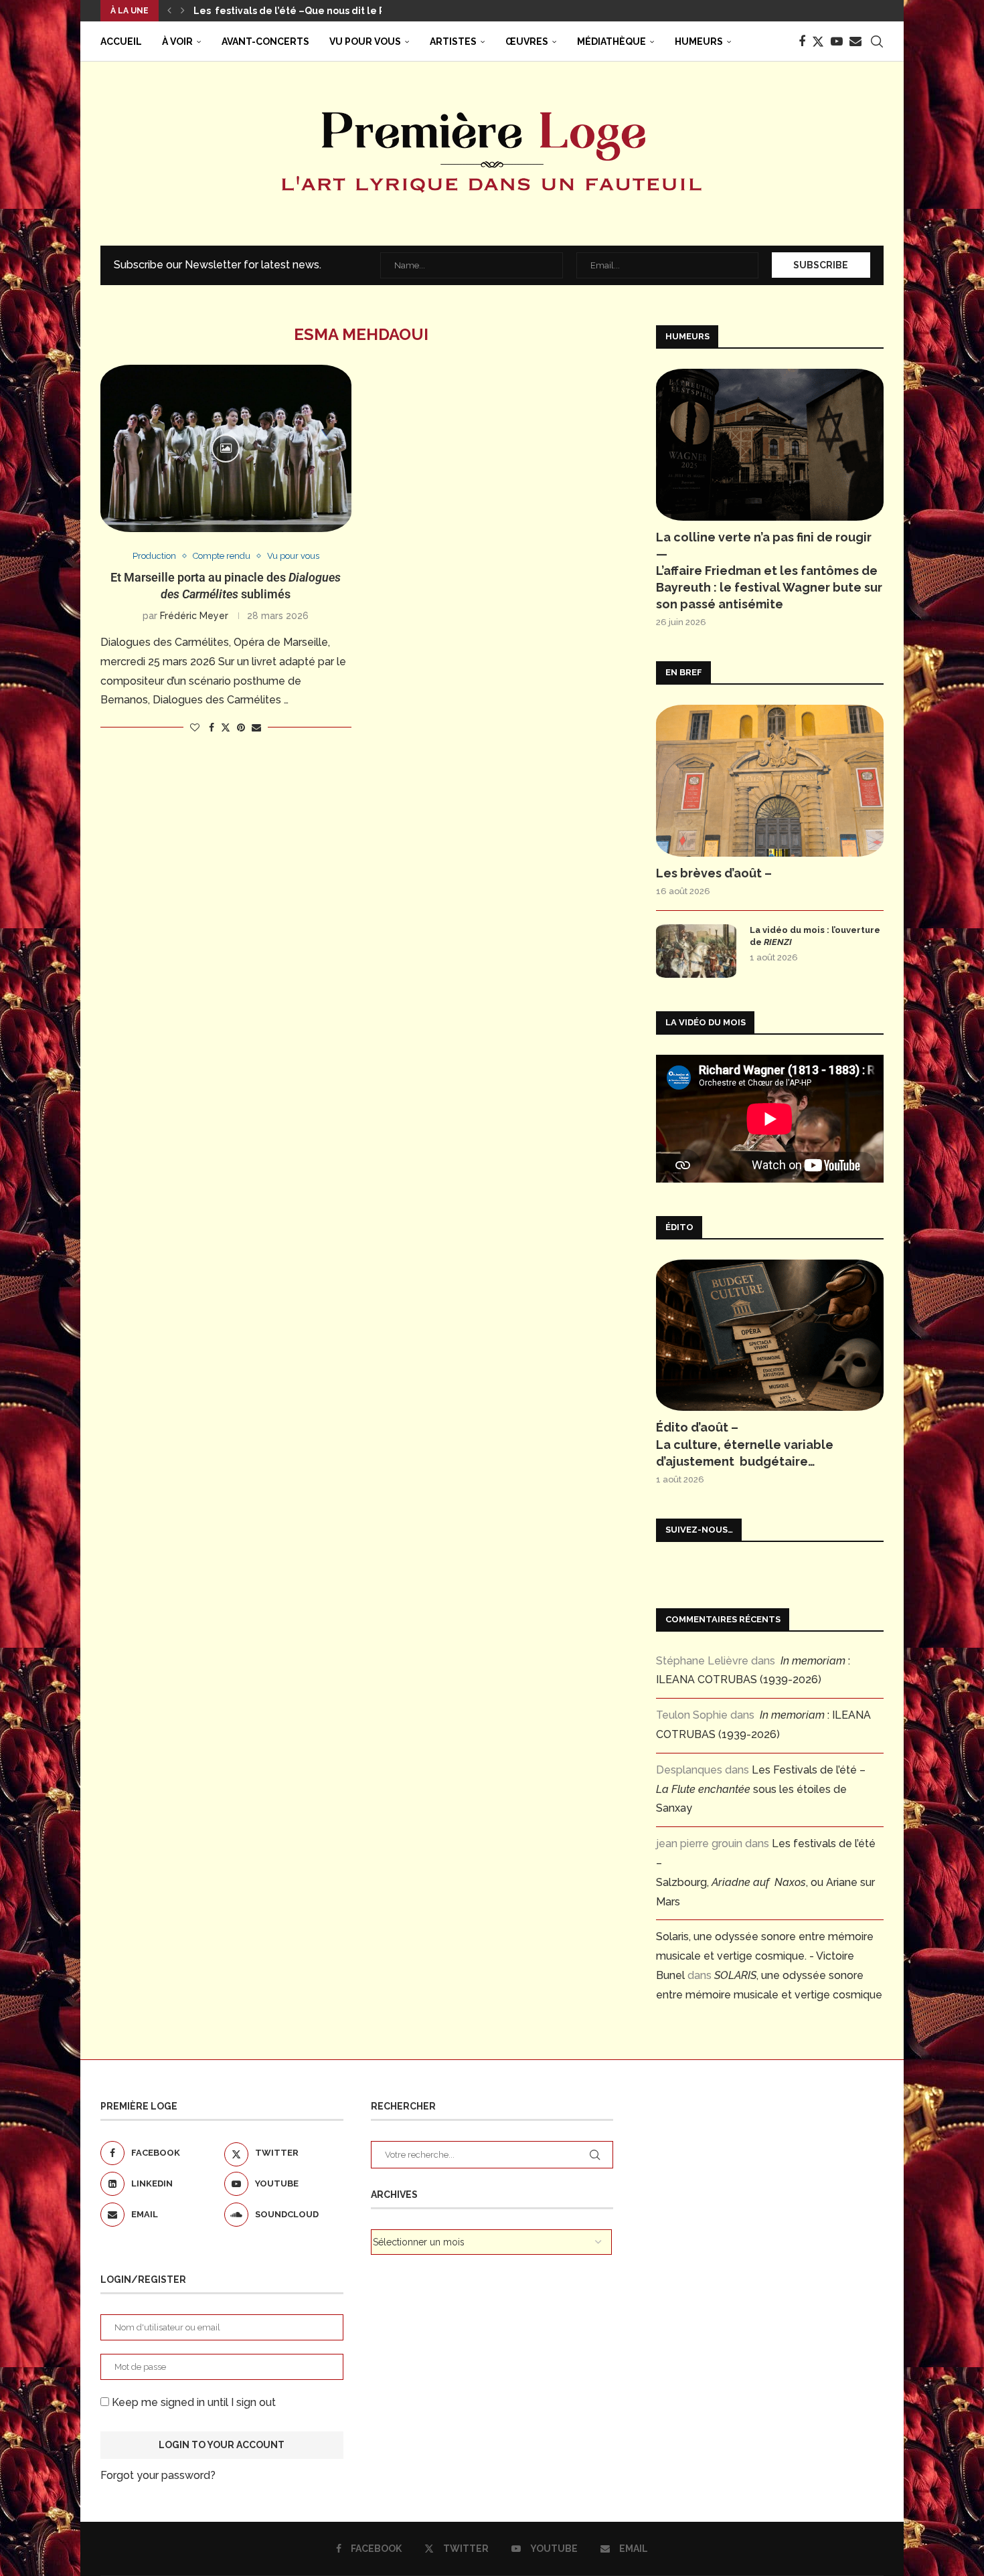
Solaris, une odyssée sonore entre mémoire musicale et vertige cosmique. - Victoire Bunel (765, 1956)
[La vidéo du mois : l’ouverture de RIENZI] (696, 951)
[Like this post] (195, 727)
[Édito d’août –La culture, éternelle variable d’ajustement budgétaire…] (770, 1336)
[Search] (877, 41)
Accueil (121, 41)
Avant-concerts (265, 41)
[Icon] (226, 448)
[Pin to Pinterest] (241, 727)
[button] (169, 11)
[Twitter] (818, 41)
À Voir (177, 41)
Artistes (453, 41)
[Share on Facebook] (212, 727)
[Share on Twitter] (226, 727)
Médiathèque (611, 41)
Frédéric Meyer (194, 616)
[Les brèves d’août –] (770, 781)
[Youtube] (837, 41)
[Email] (855, 41)
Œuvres (527, 41)
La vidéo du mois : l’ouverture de (815, 936)
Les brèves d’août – (714, 873)
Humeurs (699, 41)
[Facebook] (802, 41)
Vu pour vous (365, 41)
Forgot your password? (158, 2475)
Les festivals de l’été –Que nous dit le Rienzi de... (313, 11)
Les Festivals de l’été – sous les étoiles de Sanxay (761, 1789)
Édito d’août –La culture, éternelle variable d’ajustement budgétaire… (745, 1444)
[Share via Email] (256, 727)
